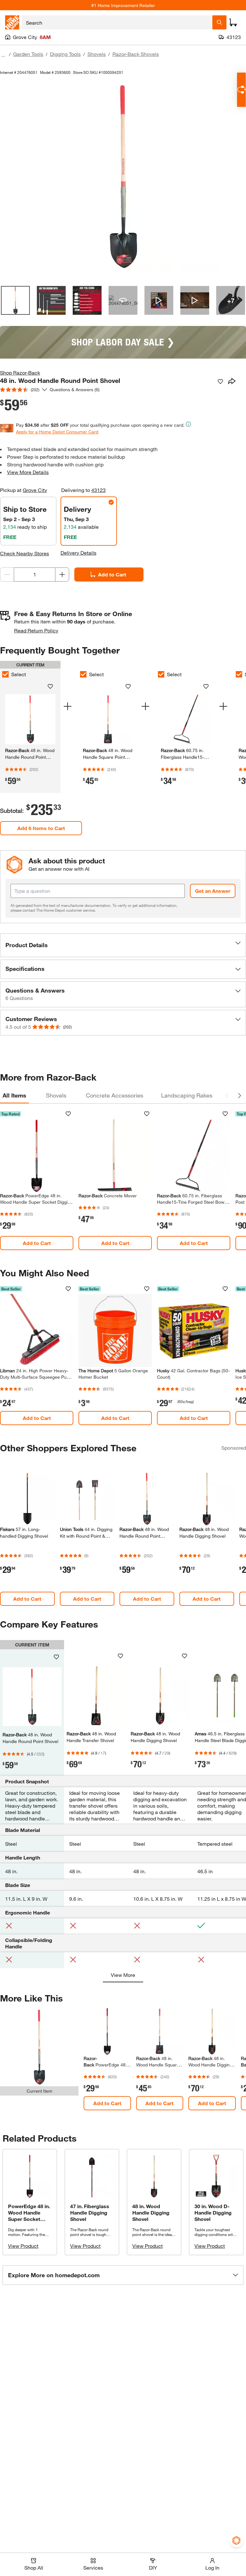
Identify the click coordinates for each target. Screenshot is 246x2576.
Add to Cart (112, 574)
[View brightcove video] (159, 300)
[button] (123, 945)
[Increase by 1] (62, 575)
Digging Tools (65, 54)
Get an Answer (213, 891)
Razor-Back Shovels (136, 54)
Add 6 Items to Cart (41, 828)
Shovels (97, 54)
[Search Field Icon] (219, 22)
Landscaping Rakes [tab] (187, 1095)
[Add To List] (220, 382)
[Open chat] (241, 90)
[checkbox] (83, 674)
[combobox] (117, 22)
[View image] (15, 300)
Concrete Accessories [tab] (115, 1095)
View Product (23, 2246)
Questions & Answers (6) (75, 389)
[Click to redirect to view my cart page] (233, 22)
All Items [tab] (14, 1095)
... (3, 55)
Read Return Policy (36, 630)
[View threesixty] (123, 300)
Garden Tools (28, 54)
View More (123, 1975)
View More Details (28, 472)
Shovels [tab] (56, 1095)
